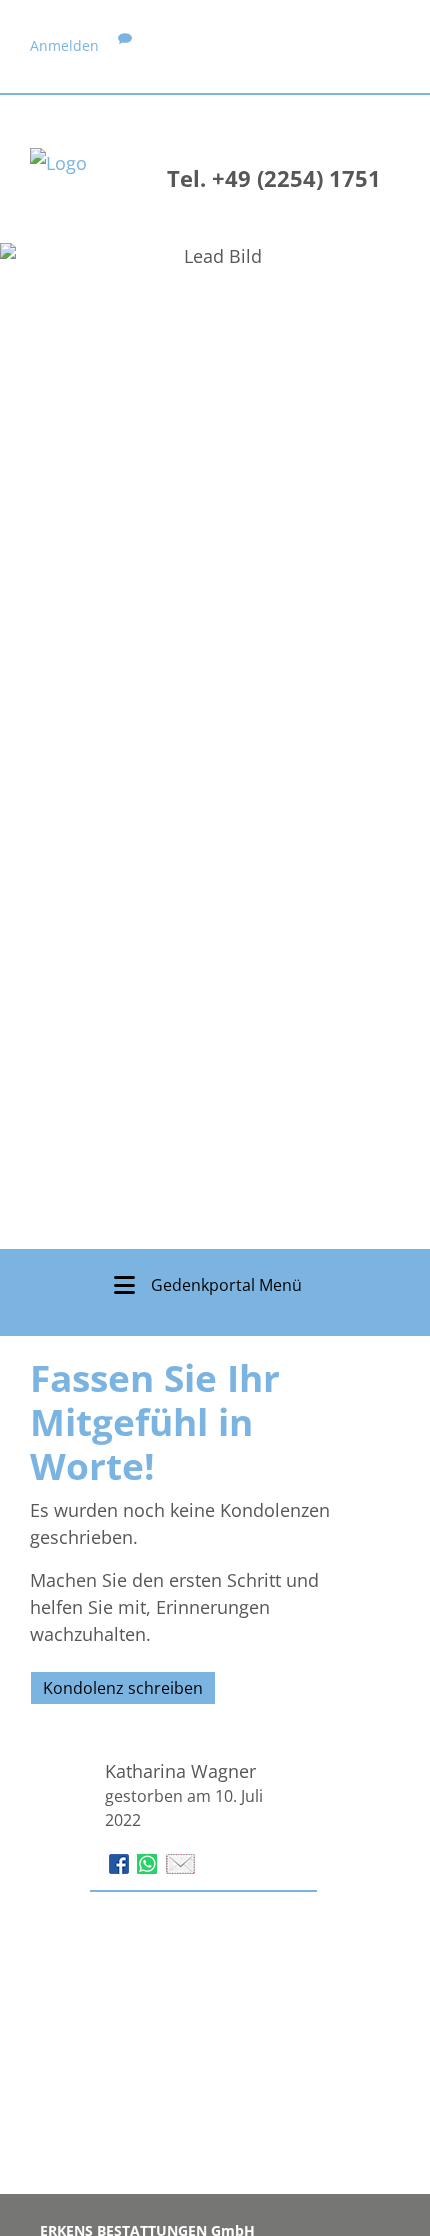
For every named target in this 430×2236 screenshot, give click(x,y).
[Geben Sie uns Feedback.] (125, 45)
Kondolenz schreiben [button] (123, 1688)
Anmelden (64, 45)
